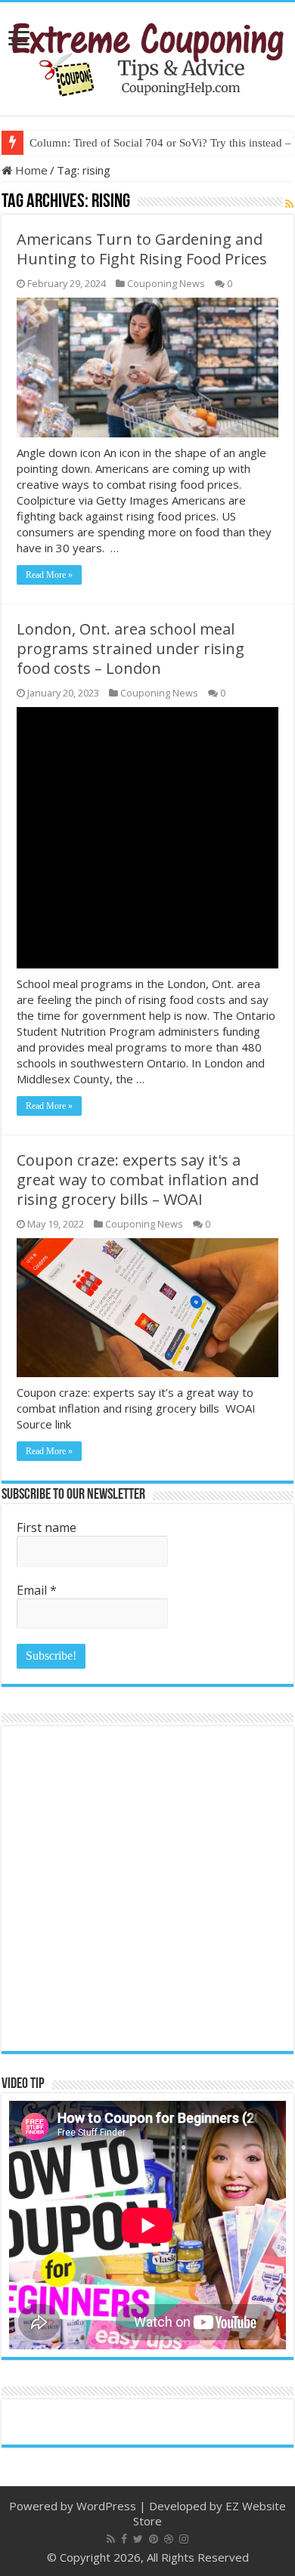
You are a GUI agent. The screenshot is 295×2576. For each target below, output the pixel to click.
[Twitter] (138, 2539)
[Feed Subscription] (289, 204)
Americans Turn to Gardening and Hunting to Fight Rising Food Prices (142, 249)
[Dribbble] (169, 2539)
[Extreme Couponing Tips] (147, 56)
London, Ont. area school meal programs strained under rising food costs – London (130, 649)
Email (37, 1590)
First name (47, 1527)
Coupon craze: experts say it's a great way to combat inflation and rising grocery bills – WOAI (138, 1180)
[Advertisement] (147, 1889)
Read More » (49, 575)
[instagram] (184, 2539)
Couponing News (166, 283)
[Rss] (111, 2539)
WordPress (106, 2506)
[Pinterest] (154, 2539)
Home (30, 170)
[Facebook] (124, 2539)
